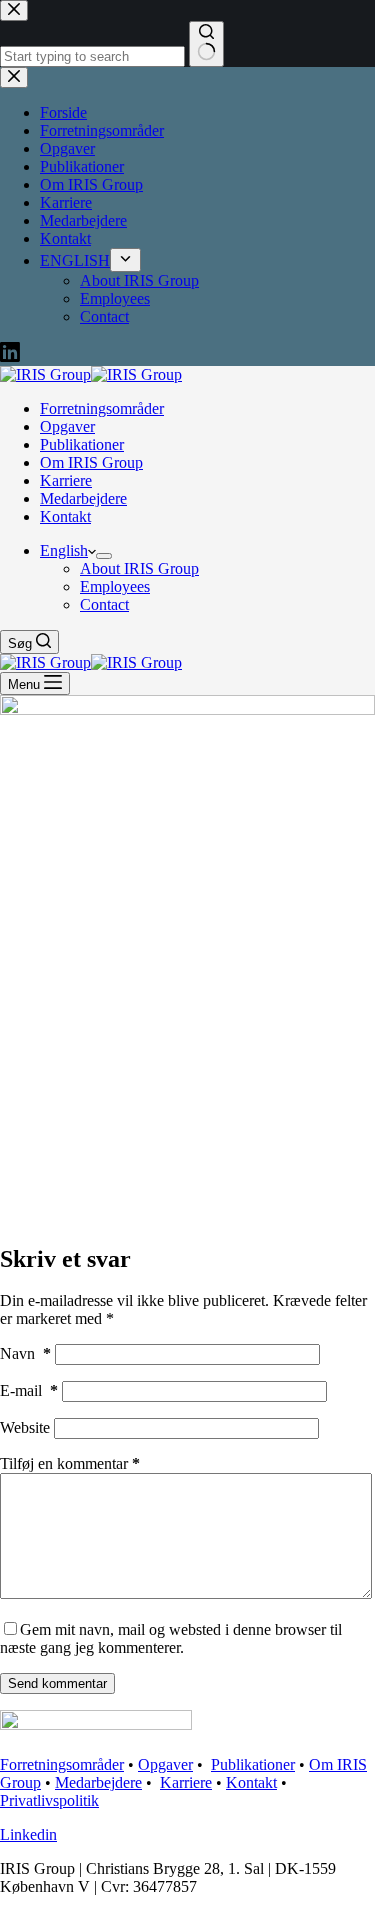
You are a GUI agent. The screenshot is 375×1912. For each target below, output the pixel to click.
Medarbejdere (83, 498)
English (64, 550)
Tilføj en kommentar (70, 1463)
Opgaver (67, 426)
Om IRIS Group (91, 462)
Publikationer (82, 444)
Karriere (66, 480)
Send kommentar (57, 1683)
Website (25, 1427)
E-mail (29, 1390)
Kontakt (65, 516)
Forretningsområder (102, 408)
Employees (115, 586)
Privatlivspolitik (49, 1800)
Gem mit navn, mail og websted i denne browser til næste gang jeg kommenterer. (171, 1638)
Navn (25, 1353)
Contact (104, 604)
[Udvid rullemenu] (104, 556)
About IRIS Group (139, 568)
